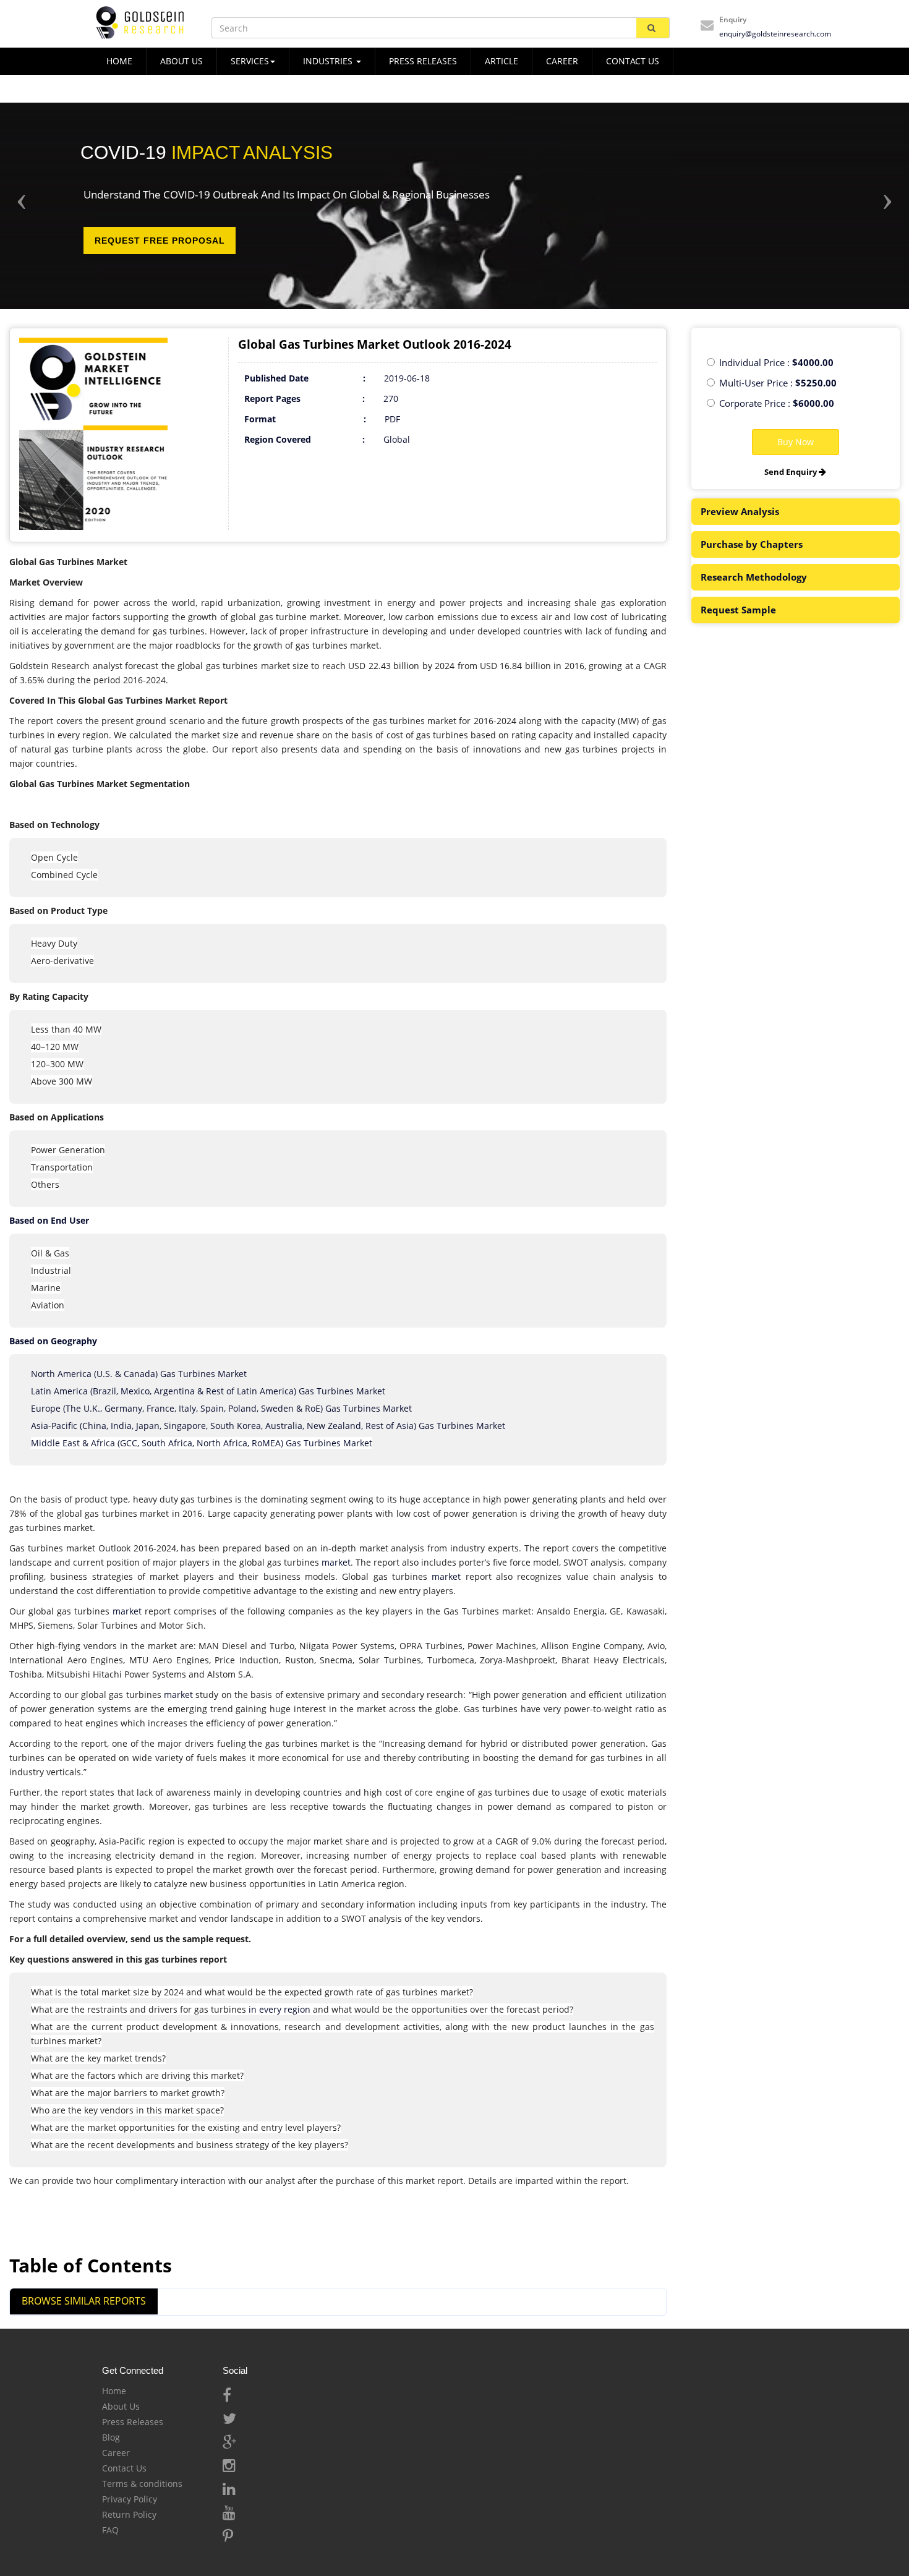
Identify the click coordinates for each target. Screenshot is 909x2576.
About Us (121, 2406)
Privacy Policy (130, 2499)
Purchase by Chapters (752, 544)
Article (501, 61)
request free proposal (160, 241)
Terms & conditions (142, 2484)
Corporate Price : (777, 403)
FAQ (110, 2530)
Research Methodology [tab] (754, 577)
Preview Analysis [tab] (740, 511)
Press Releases (423, 61)
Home (114, 2391)
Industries (329, 61)
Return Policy (129, 2514)
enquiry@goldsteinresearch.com (775, 34)
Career (562, 61)
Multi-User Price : (778, 383)
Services (250, 61)
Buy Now (796, 442)
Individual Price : (776, 362)
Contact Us (124, 2468)
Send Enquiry (792, 472)
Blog (111, 2437)
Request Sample (738, 610)
